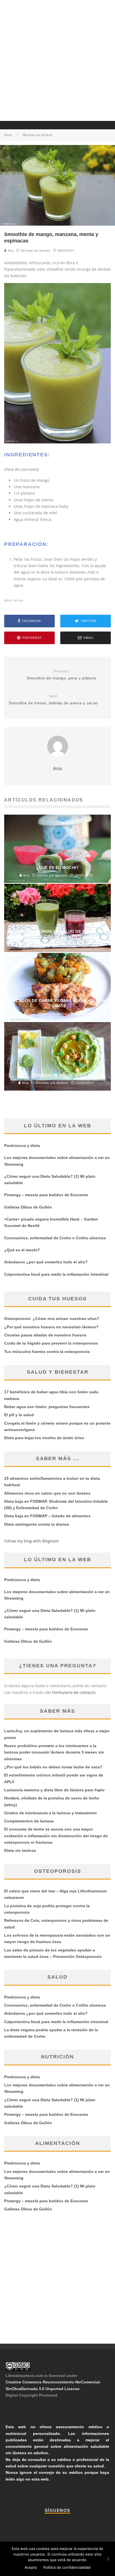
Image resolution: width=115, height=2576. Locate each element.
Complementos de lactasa (29, 1821)
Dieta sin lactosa (20, 1850)
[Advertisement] (57, 60)
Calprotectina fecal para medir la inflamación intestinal (56, 1274)
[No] (108, 2559)
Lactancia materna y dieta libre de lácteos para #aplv (54, 1790)
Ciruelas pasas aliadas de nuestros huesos (45, 1335)
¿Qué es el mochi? (22, 1250)
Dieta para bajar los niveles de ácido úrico (44, 1438)
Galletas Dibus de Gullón (28, 1207)
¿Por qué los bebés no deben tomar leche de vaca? (53, 1767)
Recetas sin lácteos (35, 251)
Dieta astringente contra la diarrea (37, 1524)
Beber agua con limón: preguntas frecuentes (47, 1407)
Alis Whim (15, 600)
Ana (10, 251)
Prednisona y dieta (22, 1146)
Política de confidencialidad (67, 2567)
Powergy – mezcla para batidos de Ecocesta (46, 1195)
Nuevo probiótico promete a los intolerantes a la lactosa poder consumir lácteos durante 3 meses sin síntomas (54, 1752)
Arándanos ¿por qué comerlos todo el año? (46, 1262)
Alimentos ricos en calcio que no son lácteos (47, 1493)
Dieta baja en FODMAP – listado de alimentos (47, 1516)
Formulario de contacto (74, 1692)
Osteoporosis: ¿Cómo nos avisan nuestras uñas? (52, 1319)
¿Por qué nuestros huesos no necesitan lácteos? (51, 1327)
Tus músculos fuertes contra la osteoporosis (47, 1352)
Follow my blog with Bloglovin (32, 1541)
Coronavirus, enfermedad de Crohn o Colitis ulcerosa (55, 1238)
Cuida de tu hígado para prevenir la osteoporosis (51, 1343)
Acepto (31, 2567)
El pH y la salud (19, 1415)
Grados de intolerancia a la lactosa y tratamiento (51, 1813)
